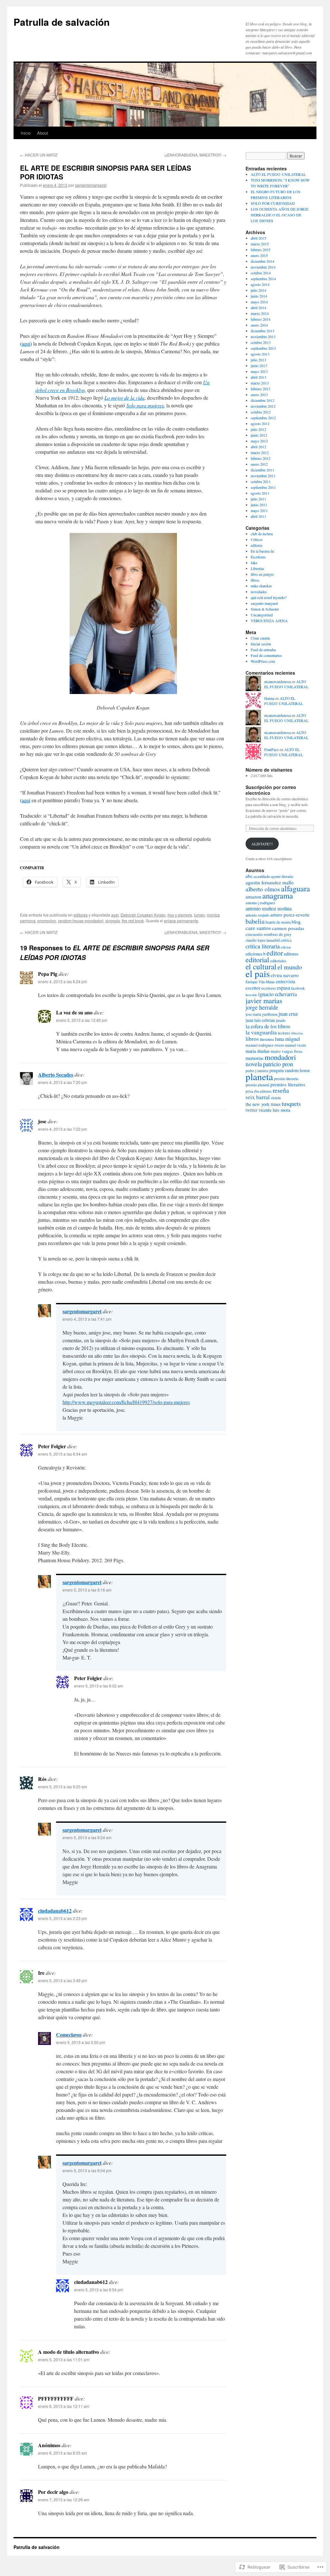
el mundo (290, 967)
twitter (252, 1110)
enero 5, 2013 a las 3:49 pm (63, 1980)
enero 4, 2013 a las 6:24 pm (63, 981)
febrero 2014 (261, 319)
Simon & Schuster (265, 609)
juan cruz (288, 1014)
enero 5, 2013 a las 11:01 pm (64, 2359)
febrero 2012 (261, 458)
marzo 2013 (260, 383)
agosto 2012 (260, 423)
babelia (255, 921)
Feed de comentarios (266, 655)
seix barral (258, 1097)
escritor (253, 988)
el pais (258, 973)
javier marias (264, 1000)
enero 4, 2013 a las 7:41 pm (87, 1319)
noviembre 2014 (263, 267)
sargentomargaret (91, 185)
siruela (276, 1098)
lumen (199, 915)
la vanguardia (261, 1032)
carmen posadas (288, 928)
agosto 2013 (260, 354)
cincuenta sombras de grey (269, 934)
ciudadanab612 (55, 1911)
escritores (269, 988)
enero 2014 (259, 325)
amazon (253, 897)
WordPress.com (263, 661)
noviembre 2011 (263, 476)
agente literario (282, 876)
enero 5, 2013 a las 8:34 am (63, 1454)
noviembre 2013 (263, 337)
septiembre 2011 (263, 487)
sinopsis (113, 921)
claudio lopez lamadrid (263, 940)
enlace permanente (181, 921)
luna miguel (287, 1039)
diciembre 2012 (262, 400)
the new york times (263, 1104)
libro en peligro (262, 574)
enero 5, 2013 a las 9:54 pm (99, 2290)
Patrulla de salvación (62, 22)
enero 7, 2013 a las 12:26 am (64, 2500)
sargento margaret (264, 603)
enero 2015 (259, 255)
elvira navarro (285, 975)
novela (254, 1064)
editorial (257, 960)
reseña (281, 1090)
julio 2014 (258, 290)
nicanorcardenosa (277, 681)
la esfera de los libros (268, 1026)
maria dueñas (258, 1051)
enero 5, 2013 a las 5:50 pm (81, 2042)
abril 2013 (258, 377)
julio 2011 (258, 499)
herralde (251, 995)
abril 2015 (258, 238)
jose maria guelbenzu (262, 1014)
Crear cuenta (260, 638)
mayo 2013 (259, 371)
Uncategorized (262, 615)
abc (249, 876)
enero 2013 (259, 394)
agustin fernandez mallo (270, 882)
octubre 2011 (261, 481)
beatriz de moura (278, 922)
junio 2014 (259, 296)
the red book (133, 921)
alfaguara (296, 888)
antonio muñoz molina (269, 908)
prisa (249, 1091)
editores (81, 915)
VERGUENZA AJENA (269, 621)
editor (275, 953)
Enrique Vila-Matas (260, 982)
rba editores (263, 1091)
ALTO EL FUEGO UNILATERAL (278, 174)
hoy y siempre (180, 915)
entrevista (286, 981)
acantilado (262, 876)
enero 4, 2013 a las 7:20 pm (63, 1082)
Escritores (258, 557)
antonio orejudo (257, 915)
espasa (283, 988)
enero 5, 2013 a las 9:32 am (99, 1686)
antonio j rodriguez (260, 903)
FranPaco (272, 749)
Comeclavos (69, 2034)
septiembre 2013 (263, 348)
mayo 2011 (259, 510)
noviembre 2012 (263, 406)
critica (286, 940)
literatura (267, 1039)
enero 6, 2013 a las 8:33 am (63, 2453)
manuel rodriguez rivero (265, 1045)
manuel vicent (295, 1045)
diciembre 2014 (262, 261)
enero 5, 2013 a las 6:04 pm (87, 2170)
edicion (286, 947)
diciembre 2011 (262, 470)
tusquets (291, 1103)
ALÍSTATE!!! (262, 844)
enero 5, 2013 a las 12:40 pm (82, 1020)
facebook (298, 988)
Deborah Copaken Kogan (143, 915)
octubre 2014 (261, 273)
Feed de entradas (263, 650)
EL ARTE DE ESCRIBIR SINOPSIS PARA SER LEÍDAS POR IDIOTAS (106, 172)
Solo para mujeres (145, 405)
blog (296, 922)
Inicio (26, 133)
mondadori (280, 1057)
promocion (47, 921)
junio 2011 (259, 505)
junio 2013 (259, 366)
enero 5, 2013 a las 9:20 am (63, 1787)
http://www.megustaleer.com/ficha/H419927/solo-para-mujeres (126, 1402)
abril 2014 (258, 308)
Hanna (269, 698)
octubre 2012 (261, 412)
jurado (281, 1020)
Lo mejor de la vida (124, 398)
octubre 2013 (261, 342)
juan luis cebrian (260, 1020)
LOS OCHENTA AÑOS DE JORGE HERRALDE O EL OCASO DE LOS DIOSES (280, 215)
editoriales (278, 961)
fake (254, 563)
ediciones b (256, 954)
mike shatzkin (261, 586)
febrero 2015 (261, 250)
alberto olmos (263, 889)
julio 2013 (258, 360)
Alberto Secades (56, 1074)
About (43, 133)
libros (255, 580)
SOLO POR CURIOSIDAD (273, 203)
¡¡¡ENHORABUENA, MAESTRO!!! (195, 155)
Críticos (257, 539)
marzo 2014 (260, 313)
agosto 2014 (260, 284)
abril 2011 (258, 516)
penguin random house (290, 1070)
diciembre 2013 (262, 331)
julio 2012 (258, 429)
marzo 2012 (260, 452)
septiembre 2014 (263, 279)
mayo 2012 (259, 441)
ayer (115, 915)
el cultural (261, 966)
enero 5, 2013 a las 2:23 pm (63, 1918)
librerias (297, 1033)
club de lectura (262, 534)
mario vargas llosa (286, 1051)
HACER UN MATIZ (39, 155)
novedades (259, 592)
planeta (259, 1076)
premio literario (286, 1079)
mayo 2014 (259, 302)
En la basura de (262, 551)
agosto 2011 (260, 493)
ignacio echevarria (277, 994)
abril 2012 (258, 447)
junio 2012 (259, 435)
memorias (255, 1058)
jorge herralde (262, 1007)
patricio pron (278, 1064)
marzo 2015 (260, 244)
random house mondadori (81, 921)
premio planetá (257, 1085)
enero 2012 (259, 464)
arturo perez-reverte (290, 915)
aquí (26, 343)
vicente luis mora (274, 1110)
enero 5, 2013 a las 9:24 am (87, 1837)
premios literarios (288, 1084)
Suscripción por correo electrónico (271, 790)
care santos (258, 928)
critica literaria (263, 946)
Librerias (257, 568)
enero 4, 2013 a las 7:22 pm (63, 1129)
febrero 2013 (261, 389)
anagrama (278, 895)
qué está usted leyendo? (269, 597)
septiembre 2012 (263, 418)
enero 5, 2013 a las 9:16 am (87, 1590)
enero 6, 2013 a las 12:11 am (64, 2406)
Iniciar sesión (261, 644)
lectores (284, 1033)
